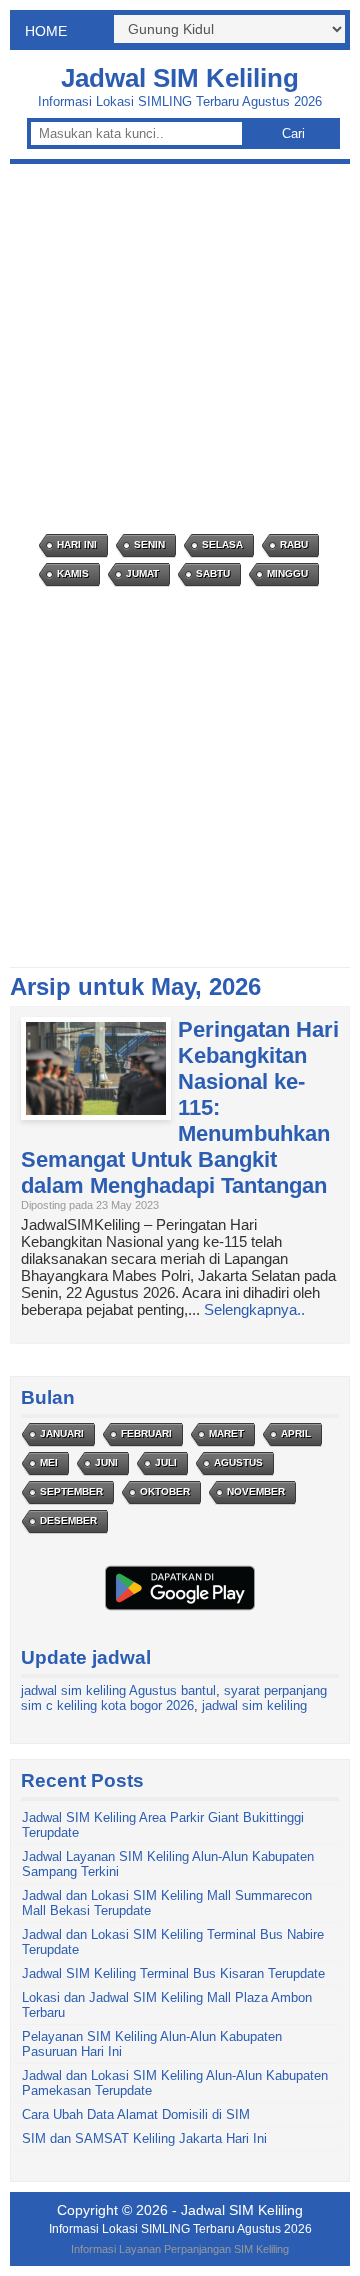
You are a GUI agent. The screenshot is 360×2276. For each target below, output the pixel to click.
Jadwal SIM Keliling (180, 78)
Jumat (142, 573)
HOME (46, 31)
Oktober (165, 1491)
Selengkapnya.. (254, 1309)
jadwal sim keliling (254, 1705)
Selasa (222, 544)
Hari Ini (77, 544)
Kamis (73, 573)
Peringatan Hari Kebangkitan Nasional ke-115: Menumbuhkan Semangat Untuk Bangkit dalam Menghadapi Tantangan (180, 1107)
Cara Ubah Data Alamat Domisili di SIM (136, 2114)
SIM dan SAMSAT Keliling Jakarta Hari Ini (144, 2138)
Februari (146, 1433)
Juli (166, 1462)
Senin (149, 544)
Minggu (287, 573)
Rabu (294, 544)
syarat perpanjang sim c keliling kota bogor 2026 (174, 1698)
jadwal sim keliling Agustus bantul (118, 1690)
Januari (62, 1433)
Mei (49, 1462)
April (296, 1433)
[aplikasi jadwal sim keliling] (180, 1609)
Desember (68, 1520)
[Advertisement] (180, 349)
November (256, 1491)
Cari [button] (293, 133)
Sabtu (213, 573)
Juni (106, 1462)
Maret (226, 1433)
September (71, 1491)
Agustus (238, 1462)
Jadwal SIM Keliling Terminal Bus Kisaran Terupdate (173, 1973)
